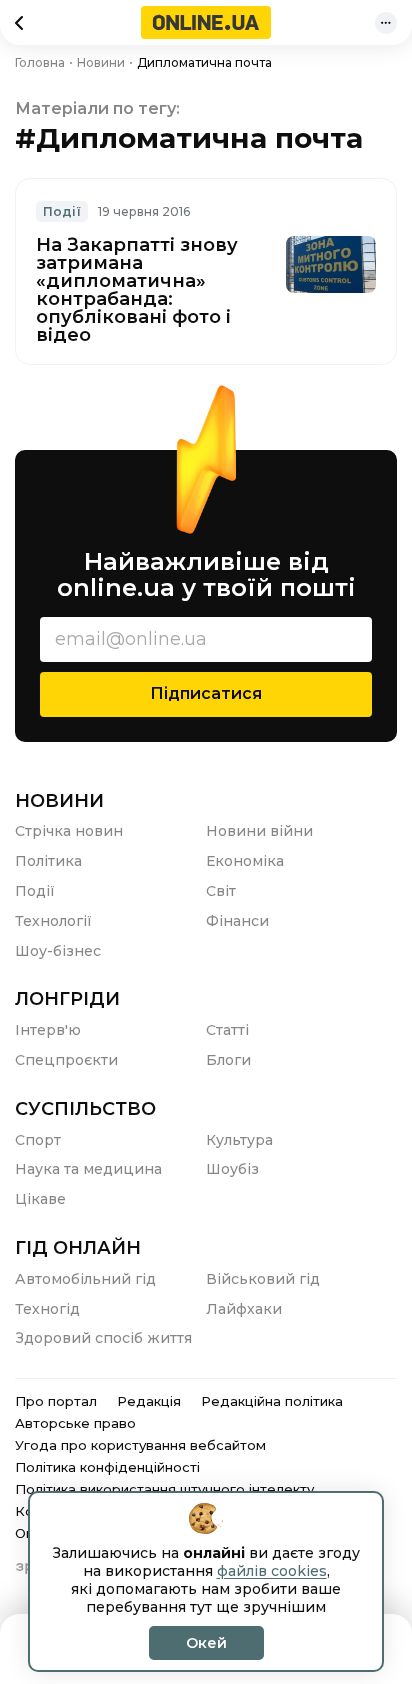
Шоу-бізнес (58, 951)
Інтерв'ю (48, 1030)
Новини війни (259, 831)
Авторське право (75, 1423)
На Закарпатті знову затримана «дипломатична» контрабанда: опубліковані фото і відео (137, 290)
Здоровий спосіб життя (103, 1338)
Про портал (56, 1401)
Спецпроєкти (66, 1060)
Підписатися (206, 693)
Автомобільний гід (85, 1279)
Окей (206, 1643)
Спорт (38, 1140)
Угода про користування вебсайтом (140, 1445)
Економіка (245, 861)
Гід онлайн (78, 1248)
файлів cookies (272, 1571)
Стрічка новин (69, 831)
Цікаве (40, 1199)
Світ (221, 891)
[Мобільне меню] (386, 23)
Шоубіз (232, 1169)
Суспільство (85, 1109)
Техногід (47, 1309)
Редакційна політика (272, 1401)
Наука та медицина (88, 1169)
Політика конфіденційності (107, 1467)
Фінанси (237, 921)
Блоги (228, 1060)
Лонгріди (67, 999)
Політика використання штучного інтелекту (164, 1489)
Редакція (149, 1401)
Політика (48, 861)
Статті (227, 1030)
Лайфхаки (244, 1309)
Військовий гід (263, 1279)
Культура (239, 1140)
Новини (59, 801)
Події (62, 211)
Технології (53, 921)
